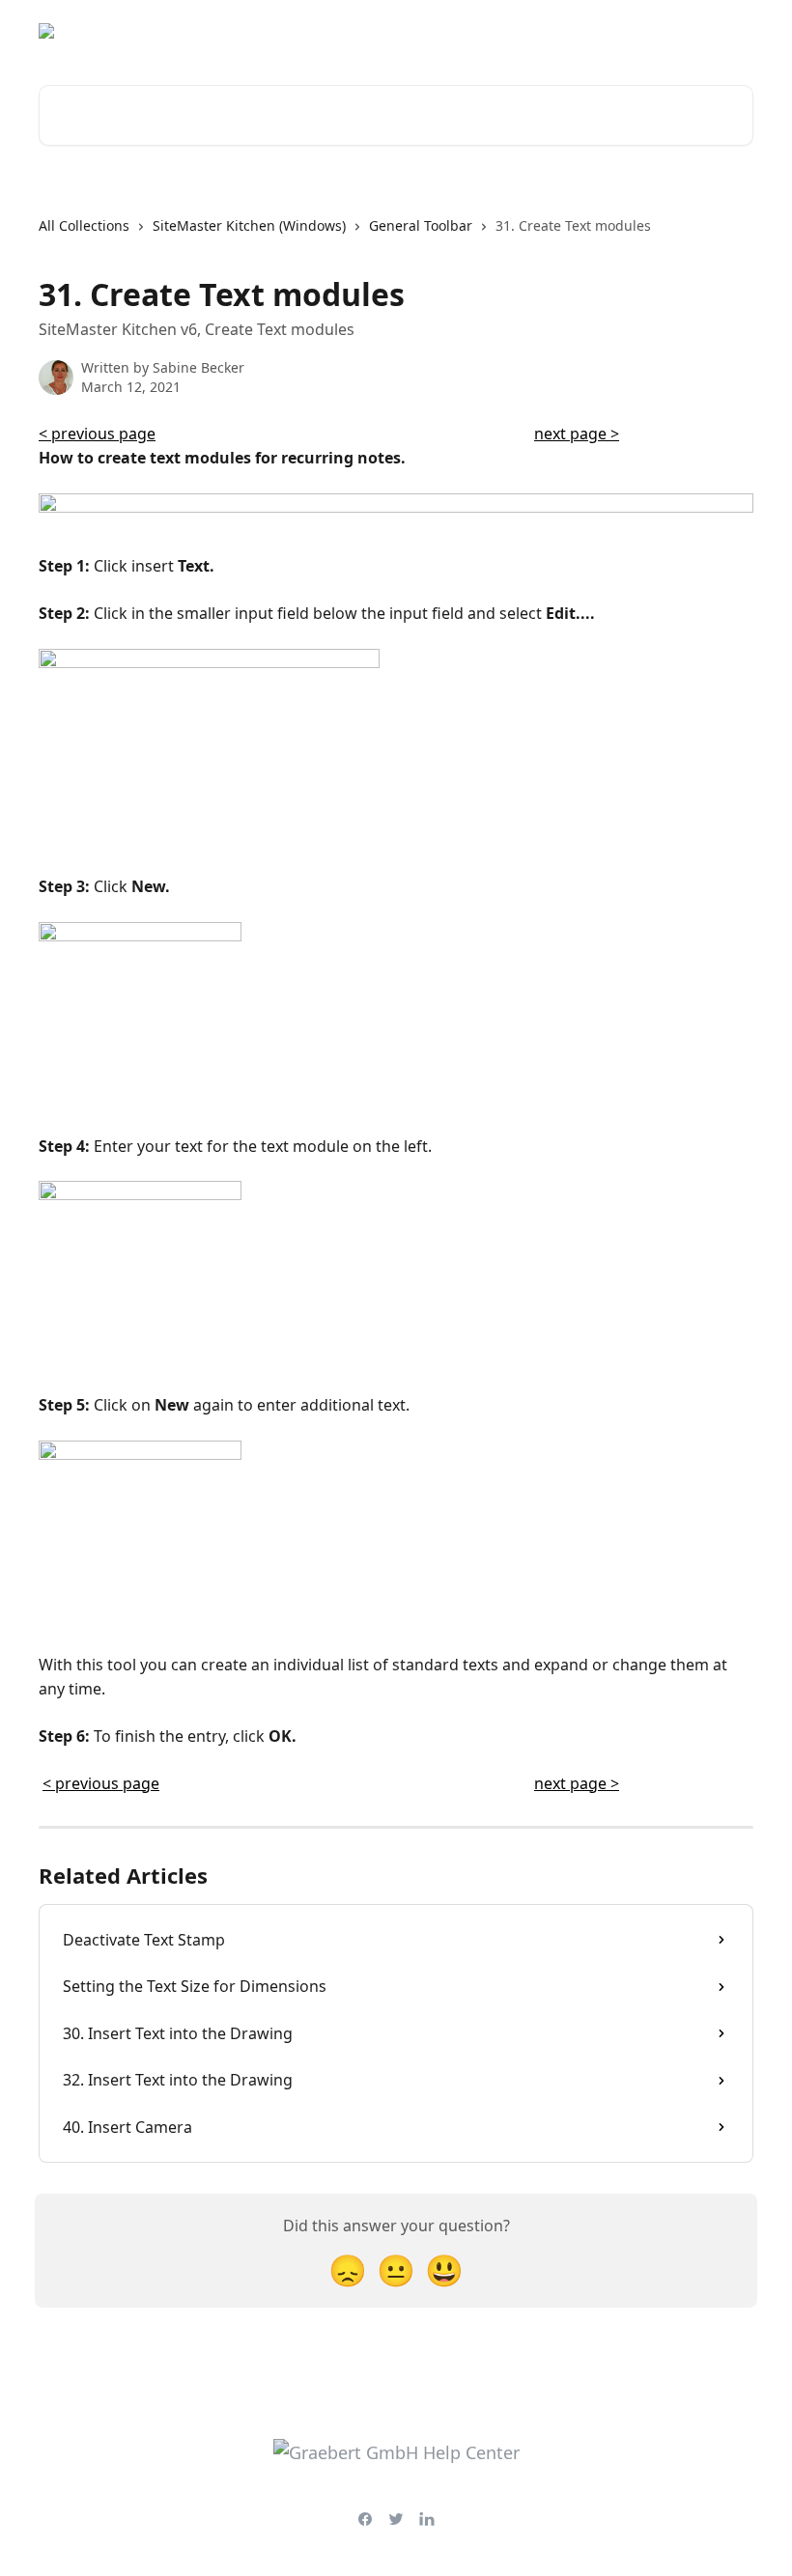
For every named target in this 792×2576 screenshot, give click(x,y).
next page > (577, 434)
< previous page (97, 434)
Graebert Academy (581, 31)
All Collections (84, 225)
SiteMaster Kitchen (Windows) (249, 225)
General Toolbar (421, 225)
